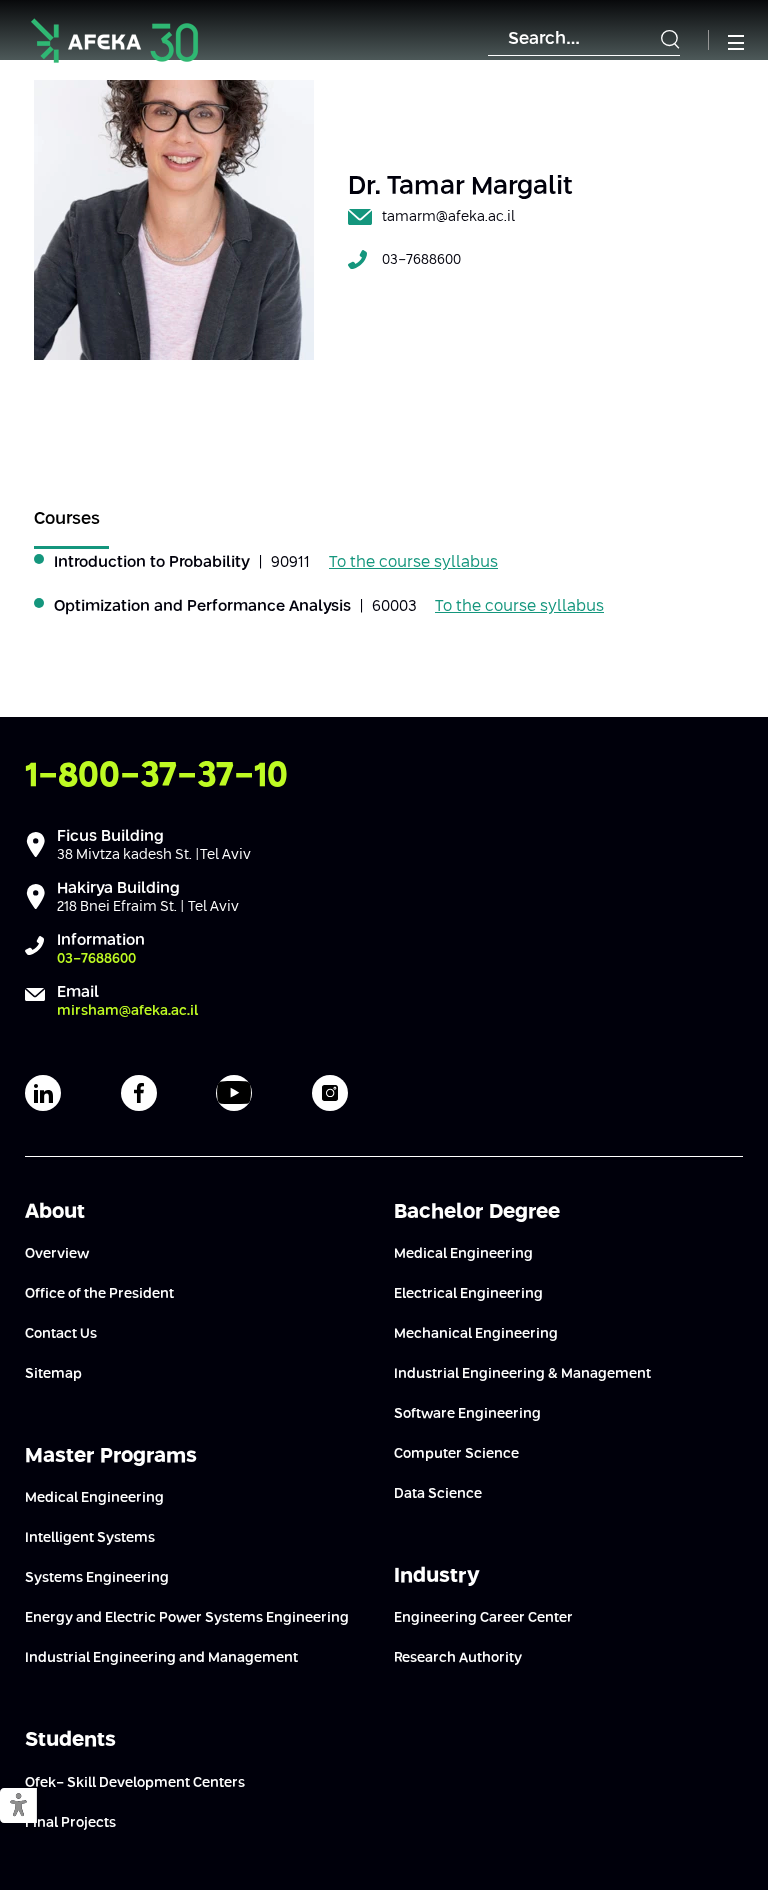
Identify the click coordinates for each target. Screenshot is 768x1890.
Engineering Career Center (483, 1618)
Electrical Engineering (468, 1294)
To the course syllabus (413, 562)
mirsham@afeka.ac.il (127, 1011)
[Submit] (670, 40)
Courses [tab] (67, 519)
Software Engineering (467, 1414)
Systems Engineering (97, 1578)
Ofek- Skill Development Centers (135, 1783)
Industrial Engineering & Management (522, 1374)
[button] (18, 1806)
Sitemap (53, 1374)
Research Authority (458, 1658)
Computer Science (456, 1454)
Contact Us (61, 1334)
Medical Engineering (94, 1498)
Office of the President (99, 1294)
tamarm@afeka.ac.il (448, 217)
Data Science (438, 1494)
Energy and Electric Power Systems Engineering (187, 1618)
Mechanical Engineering (476, 1334)
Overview (57, 1254)
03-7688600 (421, 260)
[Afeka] (114, 40)
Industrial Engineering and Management (161, 1658)
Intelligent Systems (90, 1538)
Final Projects (70, 1823)
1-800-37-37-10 (156, 776)
